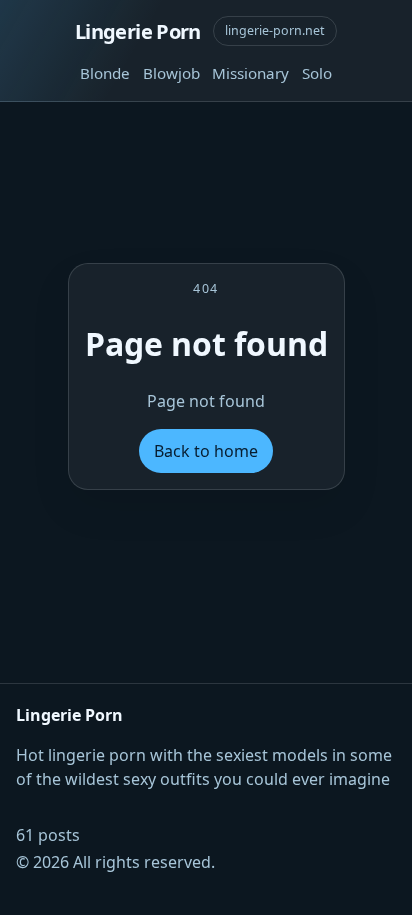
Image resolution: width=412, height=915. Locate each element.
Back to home (206, 451)
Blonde (105, 73)
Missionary (250, 73)
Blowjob (171, 73)
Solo (317, 73)
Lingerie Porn (138, 31)
